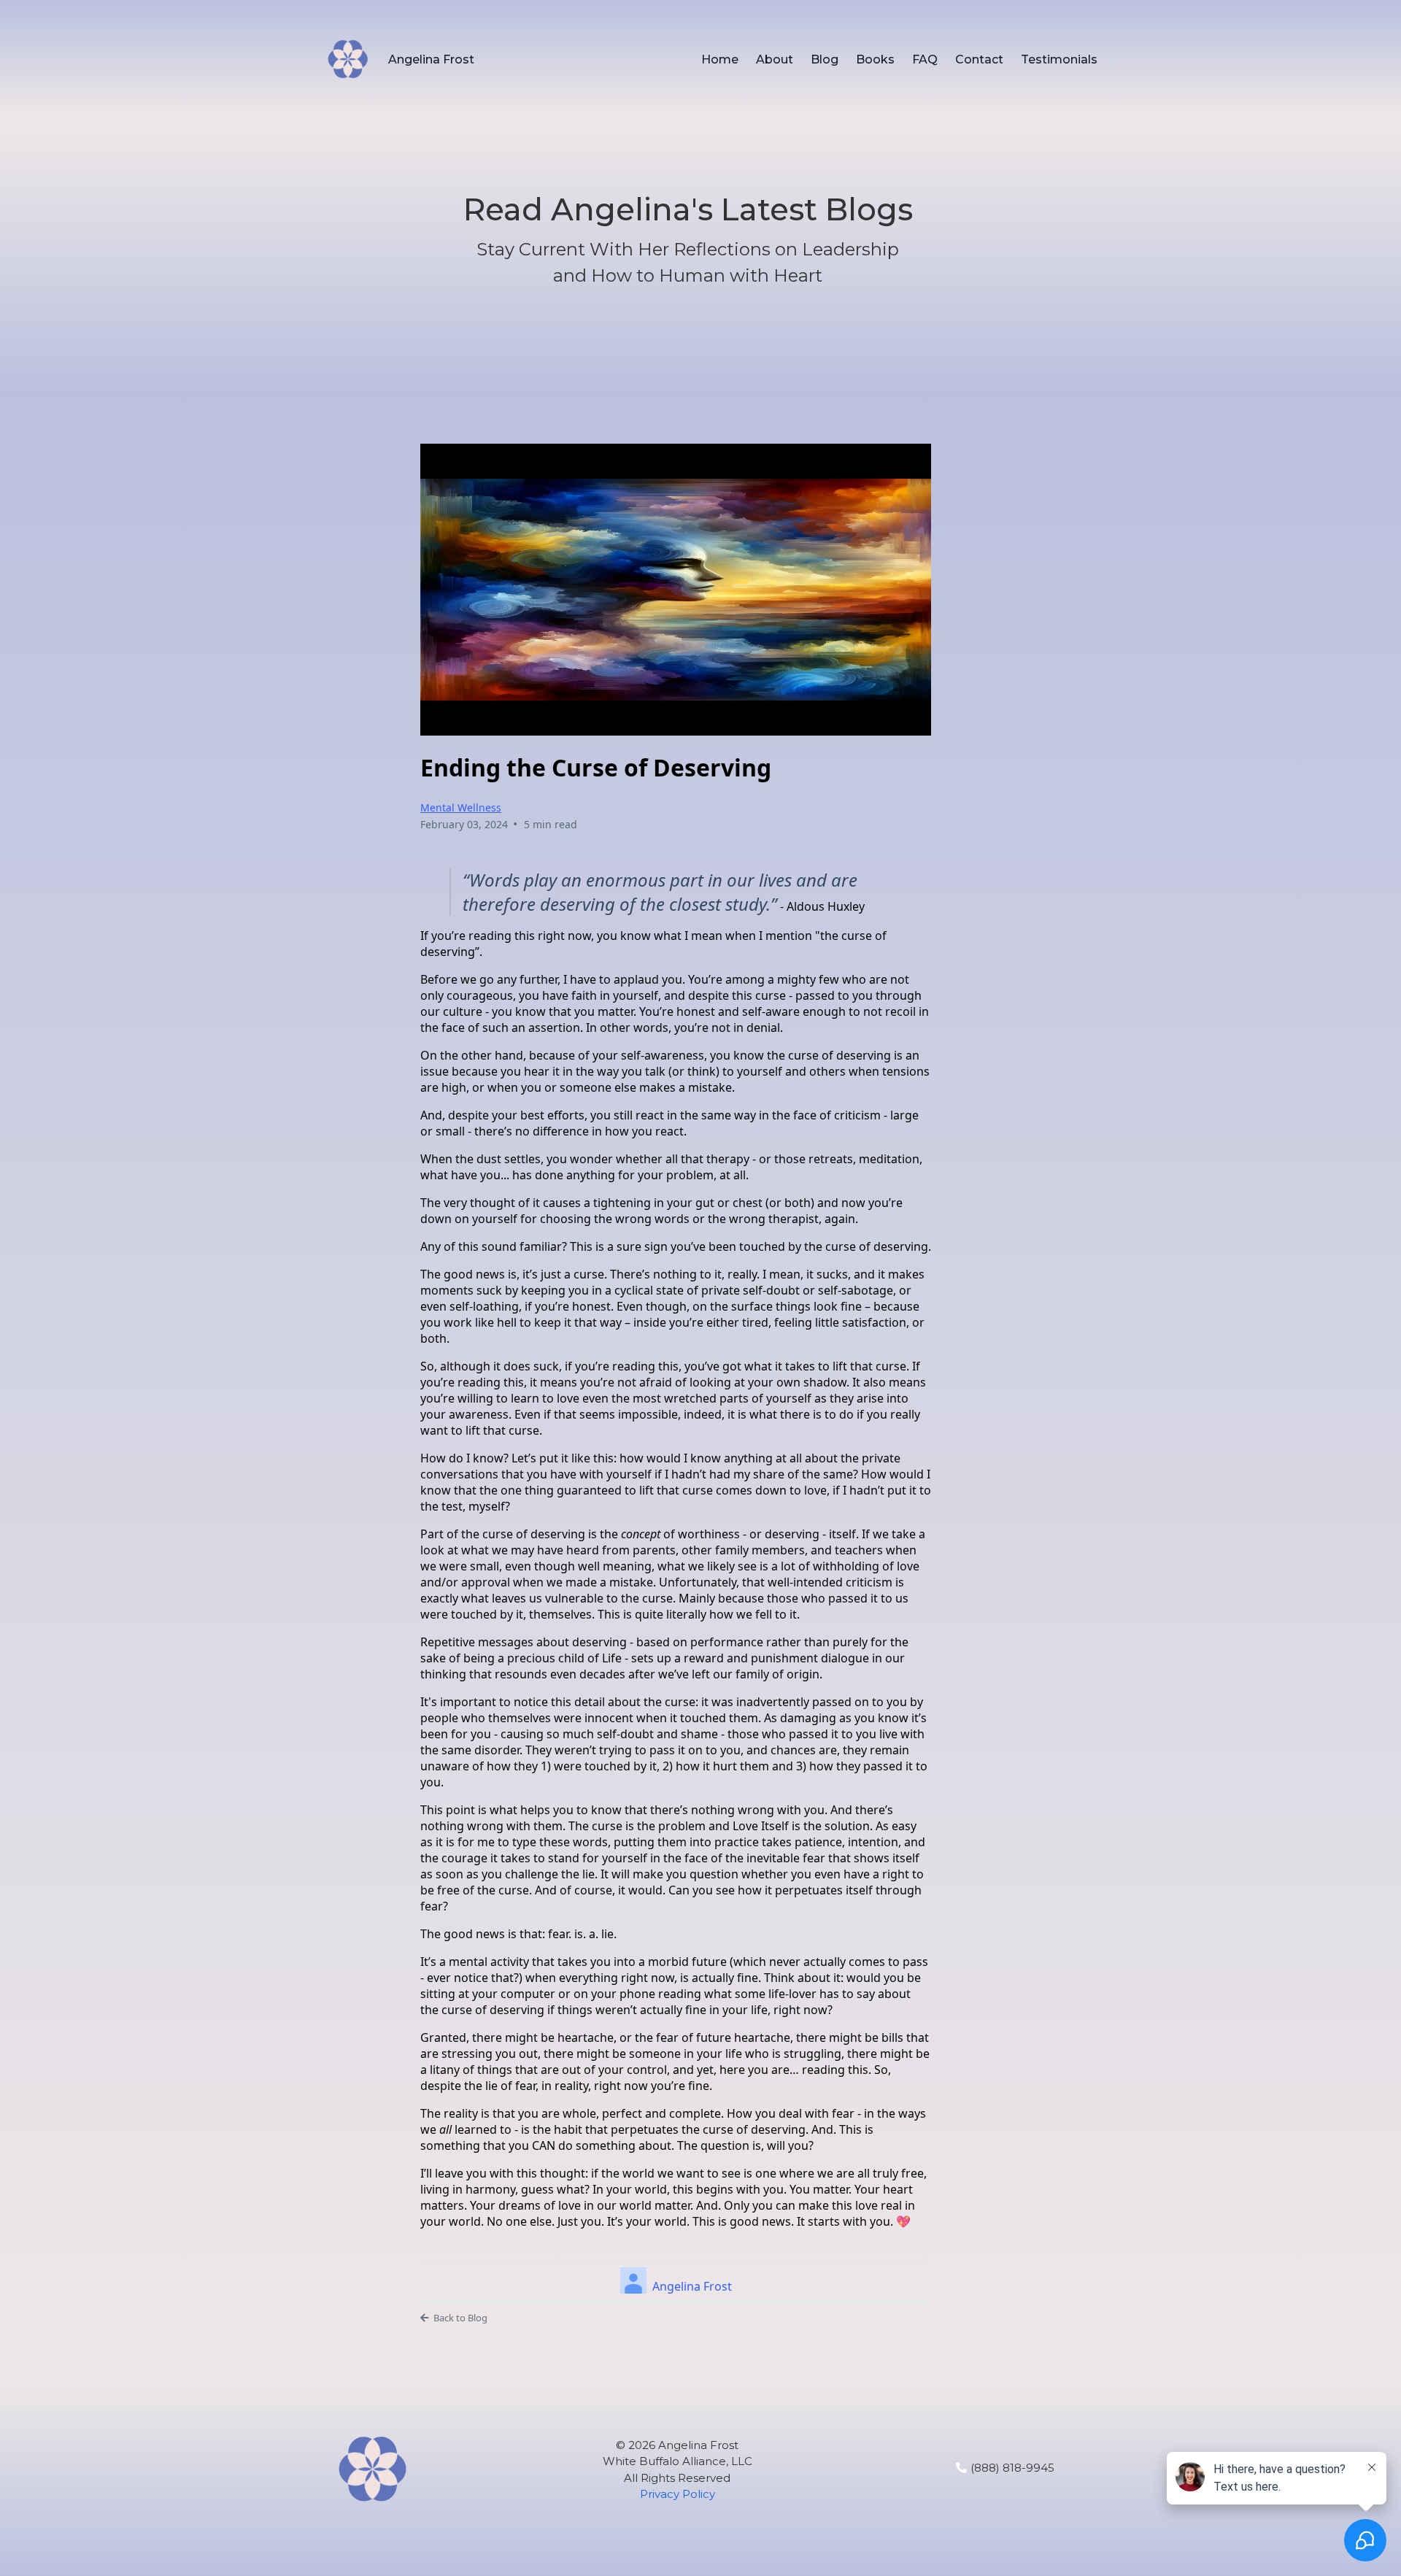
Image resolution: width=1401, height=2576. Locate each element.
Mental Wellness (461, 807)
